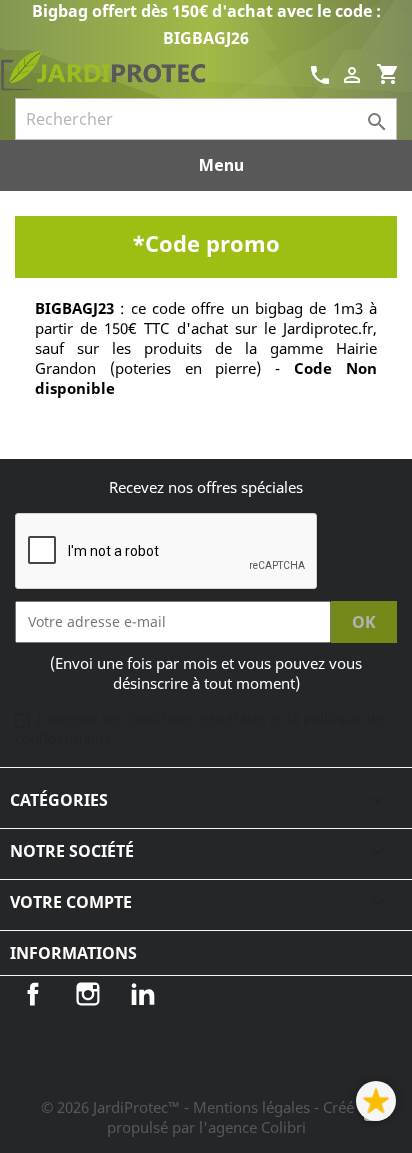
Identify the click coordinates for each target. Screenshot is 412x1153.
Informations (73, 953)
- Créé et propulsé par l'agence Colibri (239, 1117)
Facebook (33, 994)
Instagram (88, 994)
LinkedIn (143, 994)
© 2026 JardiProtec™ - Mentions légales (177, 1107)
